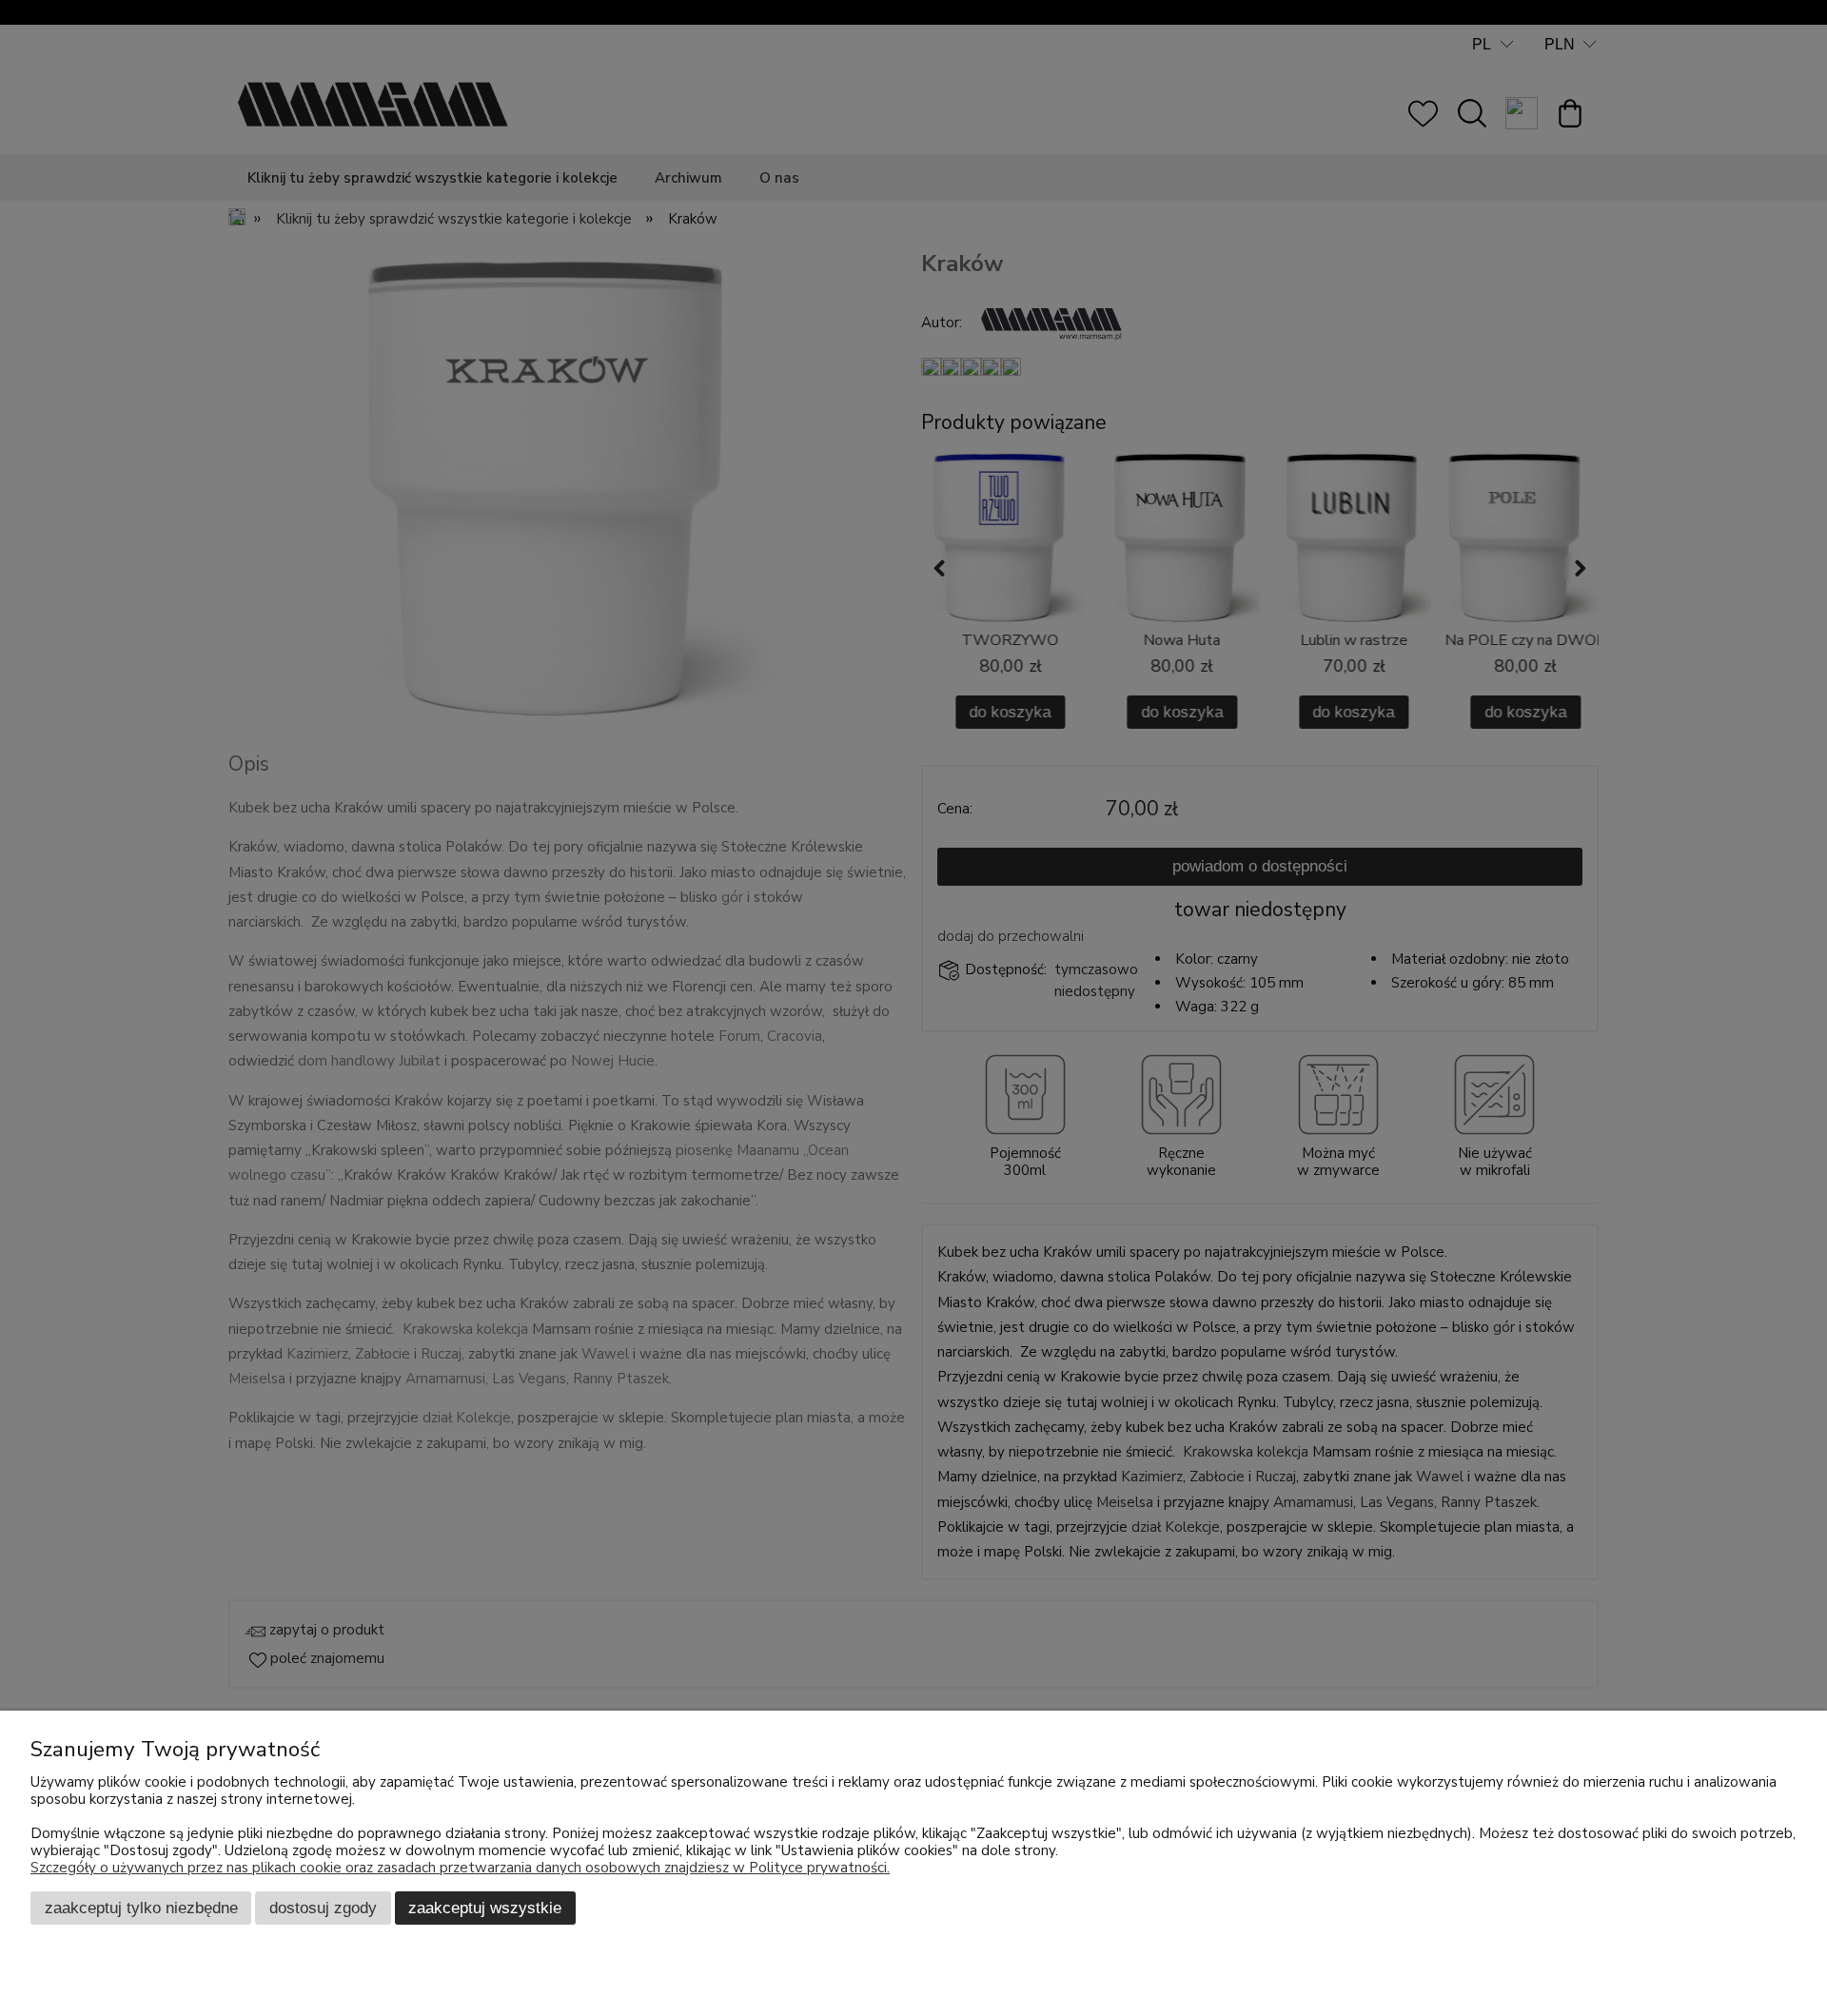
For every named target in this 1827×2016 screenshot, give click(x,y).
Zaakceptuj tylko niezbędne (141, 1908)
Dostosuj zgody (323, 1908)
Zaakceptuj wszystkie (485, 1908)
